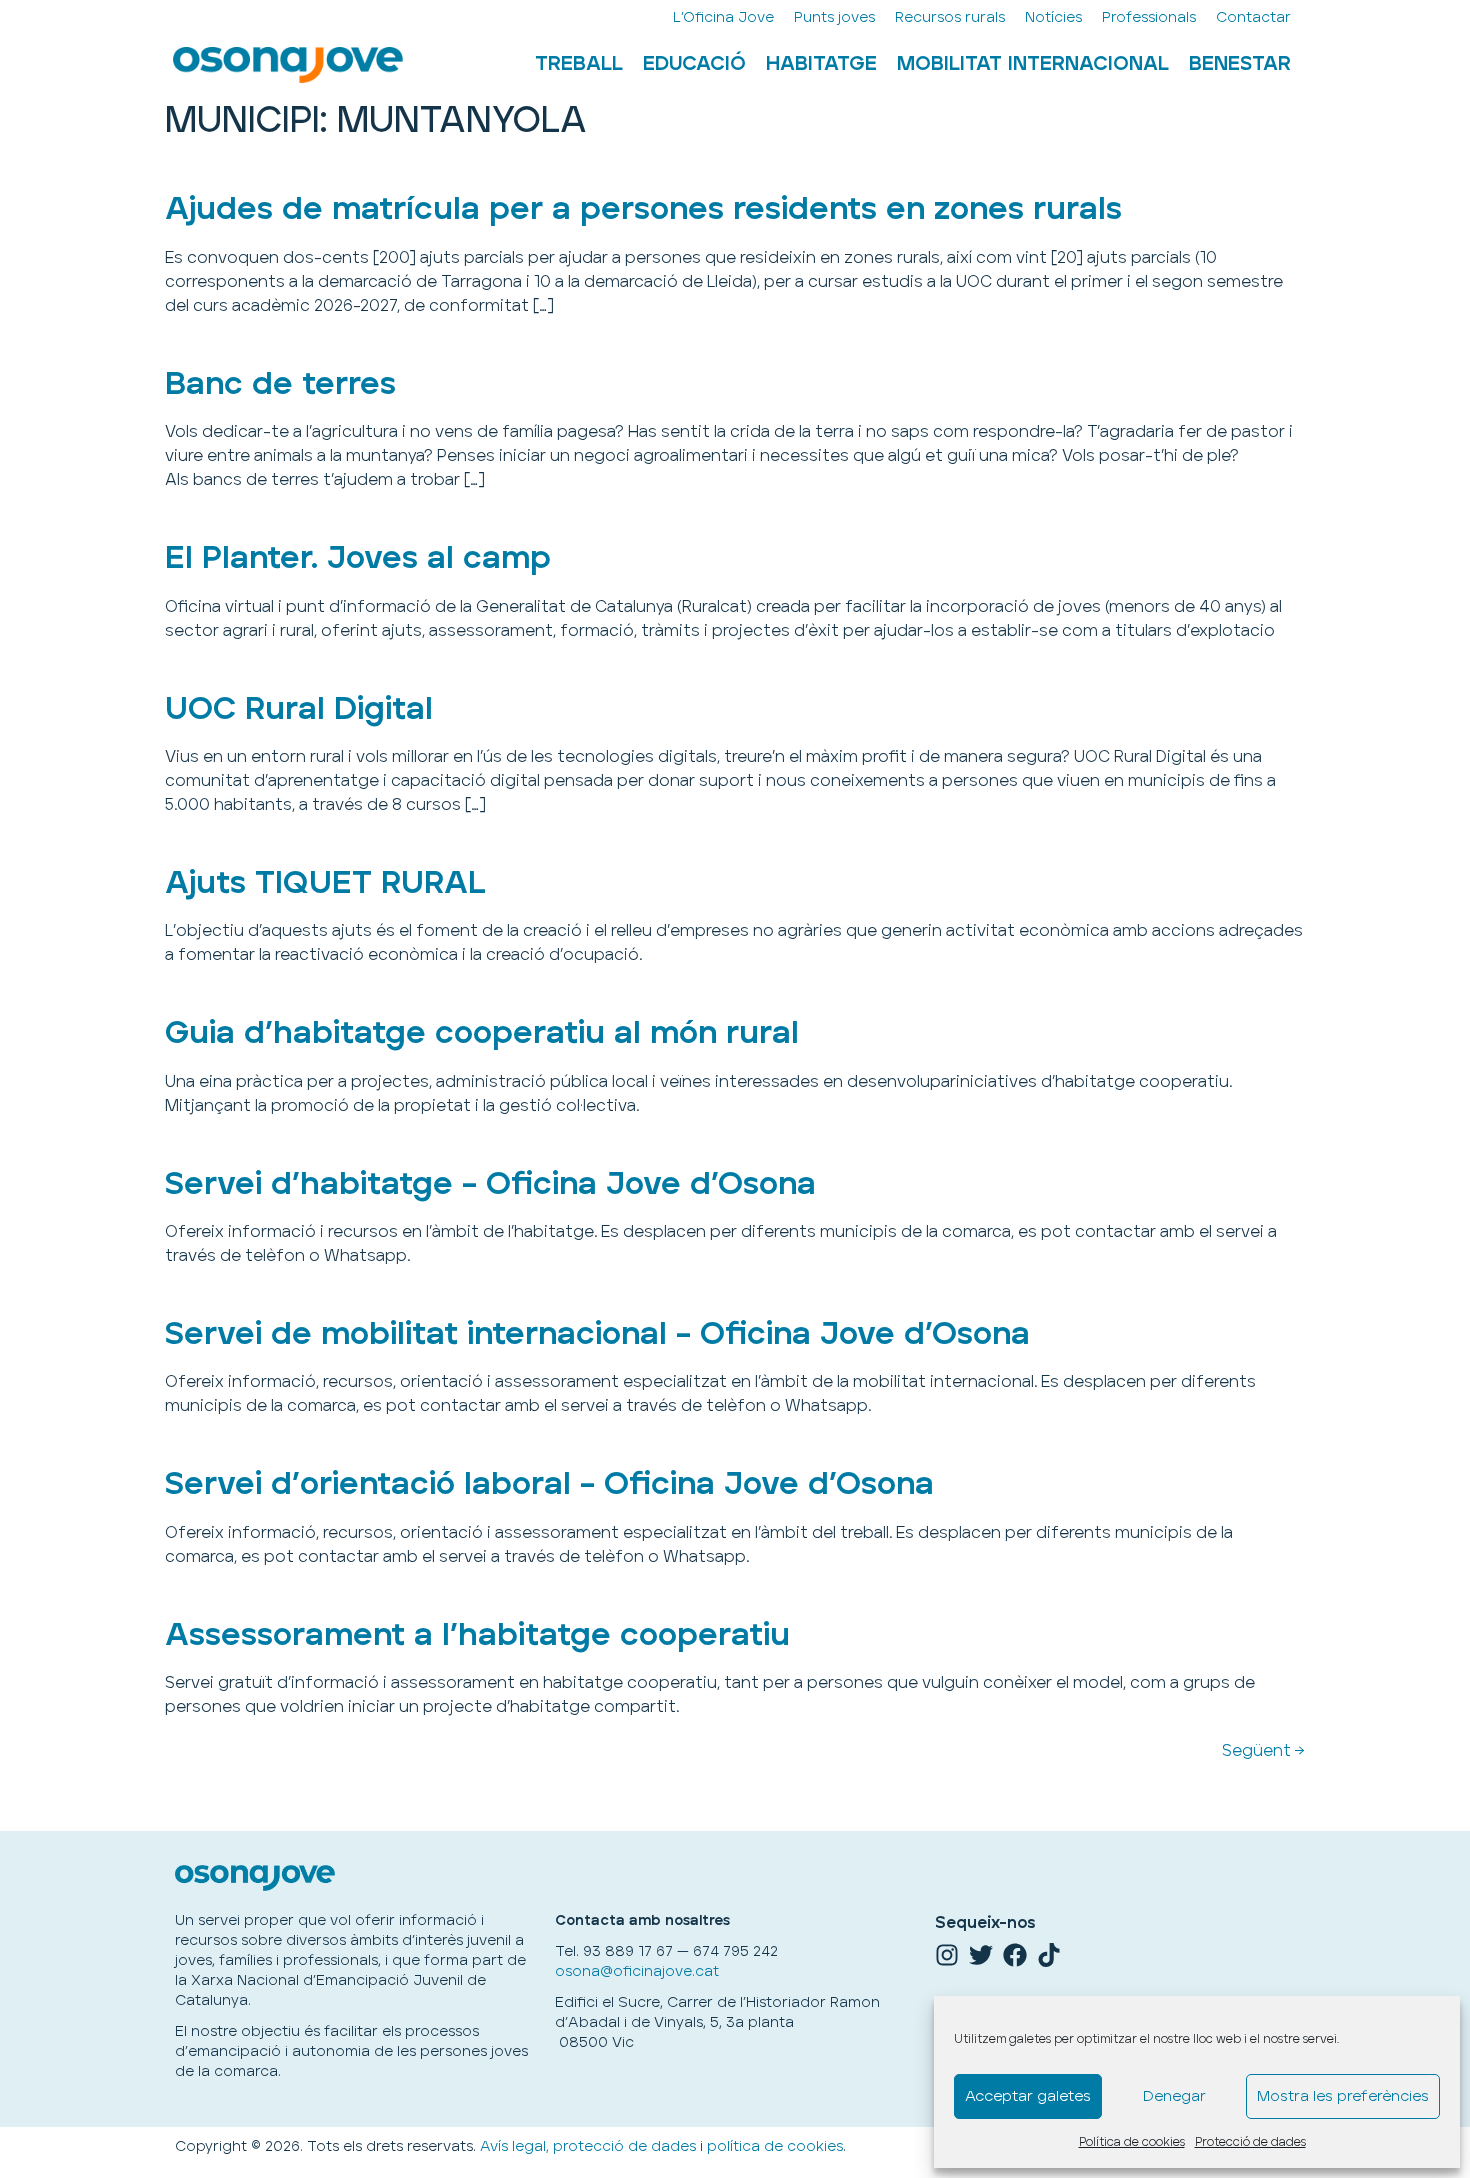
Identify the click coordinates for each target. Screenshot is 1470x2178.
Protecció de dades (1250, 2142)
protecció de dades (624, 2146)
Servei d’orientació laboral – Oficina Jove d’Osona (549, 1484)
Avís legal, (514, 2146)
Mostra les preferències (1343, 2096)
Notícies (1053, 17)
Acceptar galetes (1028, 2096)
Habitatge (821, 64)
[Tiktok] (1049, 1955)
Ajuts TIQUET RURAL (325, 883)
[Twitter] (981, 1955)
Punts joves (834, 17)
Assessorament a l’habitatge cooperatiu (477, 1635)
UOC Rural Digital (299, 709)
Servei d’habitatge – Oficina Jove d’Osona (490, 1184)
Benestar (1240, 64)
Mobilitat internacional (1033, 64)
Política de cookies (1132, 2142)
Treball (579, 64)
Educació (694, 64)
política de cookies (775, 2146)
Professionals (1149, 17)
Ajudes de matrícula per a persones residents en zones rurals (643, 209)
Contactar (1253, 17)
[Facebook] (1015, 1955)
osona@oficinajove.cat (637, 1971)
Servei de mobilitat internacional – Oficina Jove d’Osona (597, 1334)
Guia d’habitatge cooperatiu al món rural (482, 1033)
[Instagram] (947, 1955)
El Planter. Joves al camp (358, 558)
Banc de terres (280, 384)
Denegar (1174, 2096)
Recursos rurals (950, 17)
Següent (1263, 1751)
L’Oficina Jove (723, 17)
